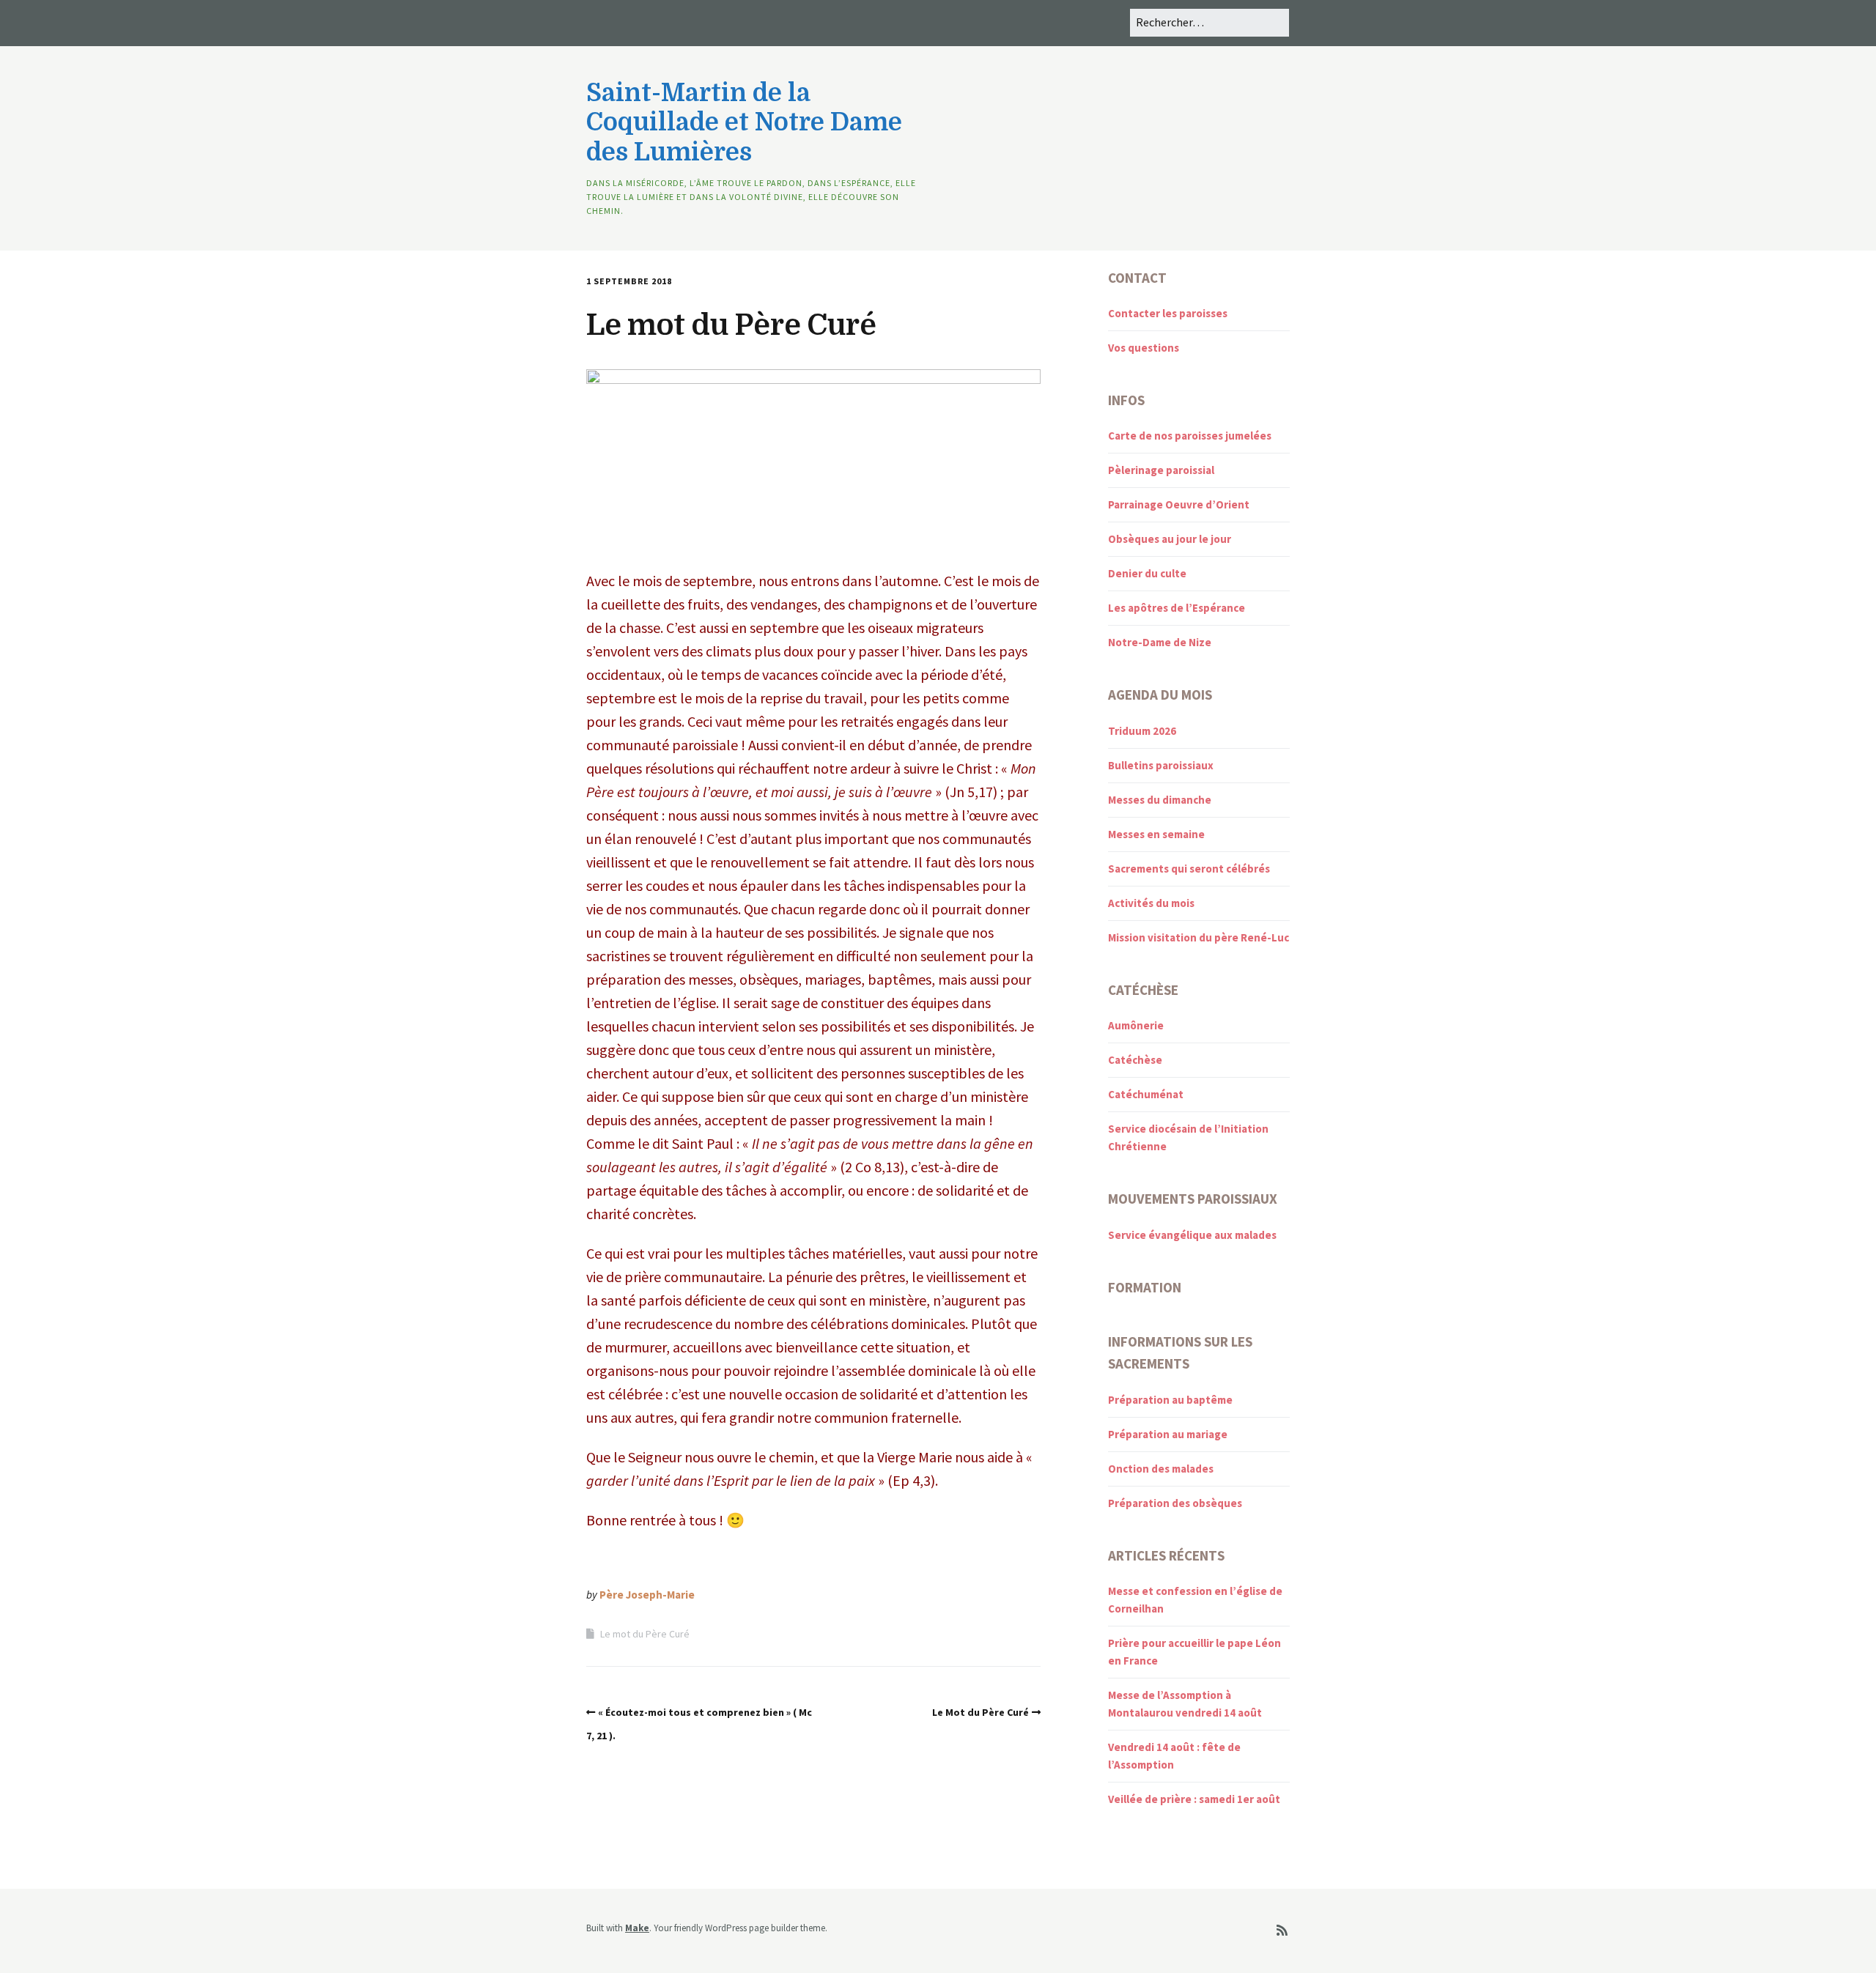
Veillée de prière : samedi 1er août (1194, 1799)
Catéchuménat (1146, 1094)
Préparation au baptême (1170, 1400)
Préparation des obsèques (1175, 1503)
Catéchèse (1135, 1060)
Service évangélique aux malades (1192, 1235)
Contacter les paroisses (1168, 313)
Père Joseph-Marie (647, 1595)
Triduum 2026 (1142, 731)
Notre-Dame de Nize (1160, 642)
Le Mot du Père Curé (981, 1712)
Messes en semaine (1156, 834)
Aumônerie (1136, 1025)
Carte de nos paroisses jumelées (1190, 436)
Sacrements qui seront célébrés (1189, 869)
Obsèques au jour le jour (1170, 539)
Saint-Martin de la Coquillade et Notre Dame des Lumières (744, 123)
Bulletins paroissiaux (1161, 765)
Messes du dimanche (1160, 800)
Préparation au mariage (1168, 1434)
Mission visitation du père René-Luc (1199, 937)
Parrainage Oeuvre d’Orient (1179, 504)
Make (637, 1928)
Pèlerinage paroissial (1161, 470)
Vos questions (1144, 348)
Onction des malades (1161, 1469)
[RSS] (1282, 1931)
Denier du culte (1147, 573)
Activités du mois (1151, 903)
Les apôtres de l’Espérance (1177, 608)
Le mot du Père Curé (645, 1634)
